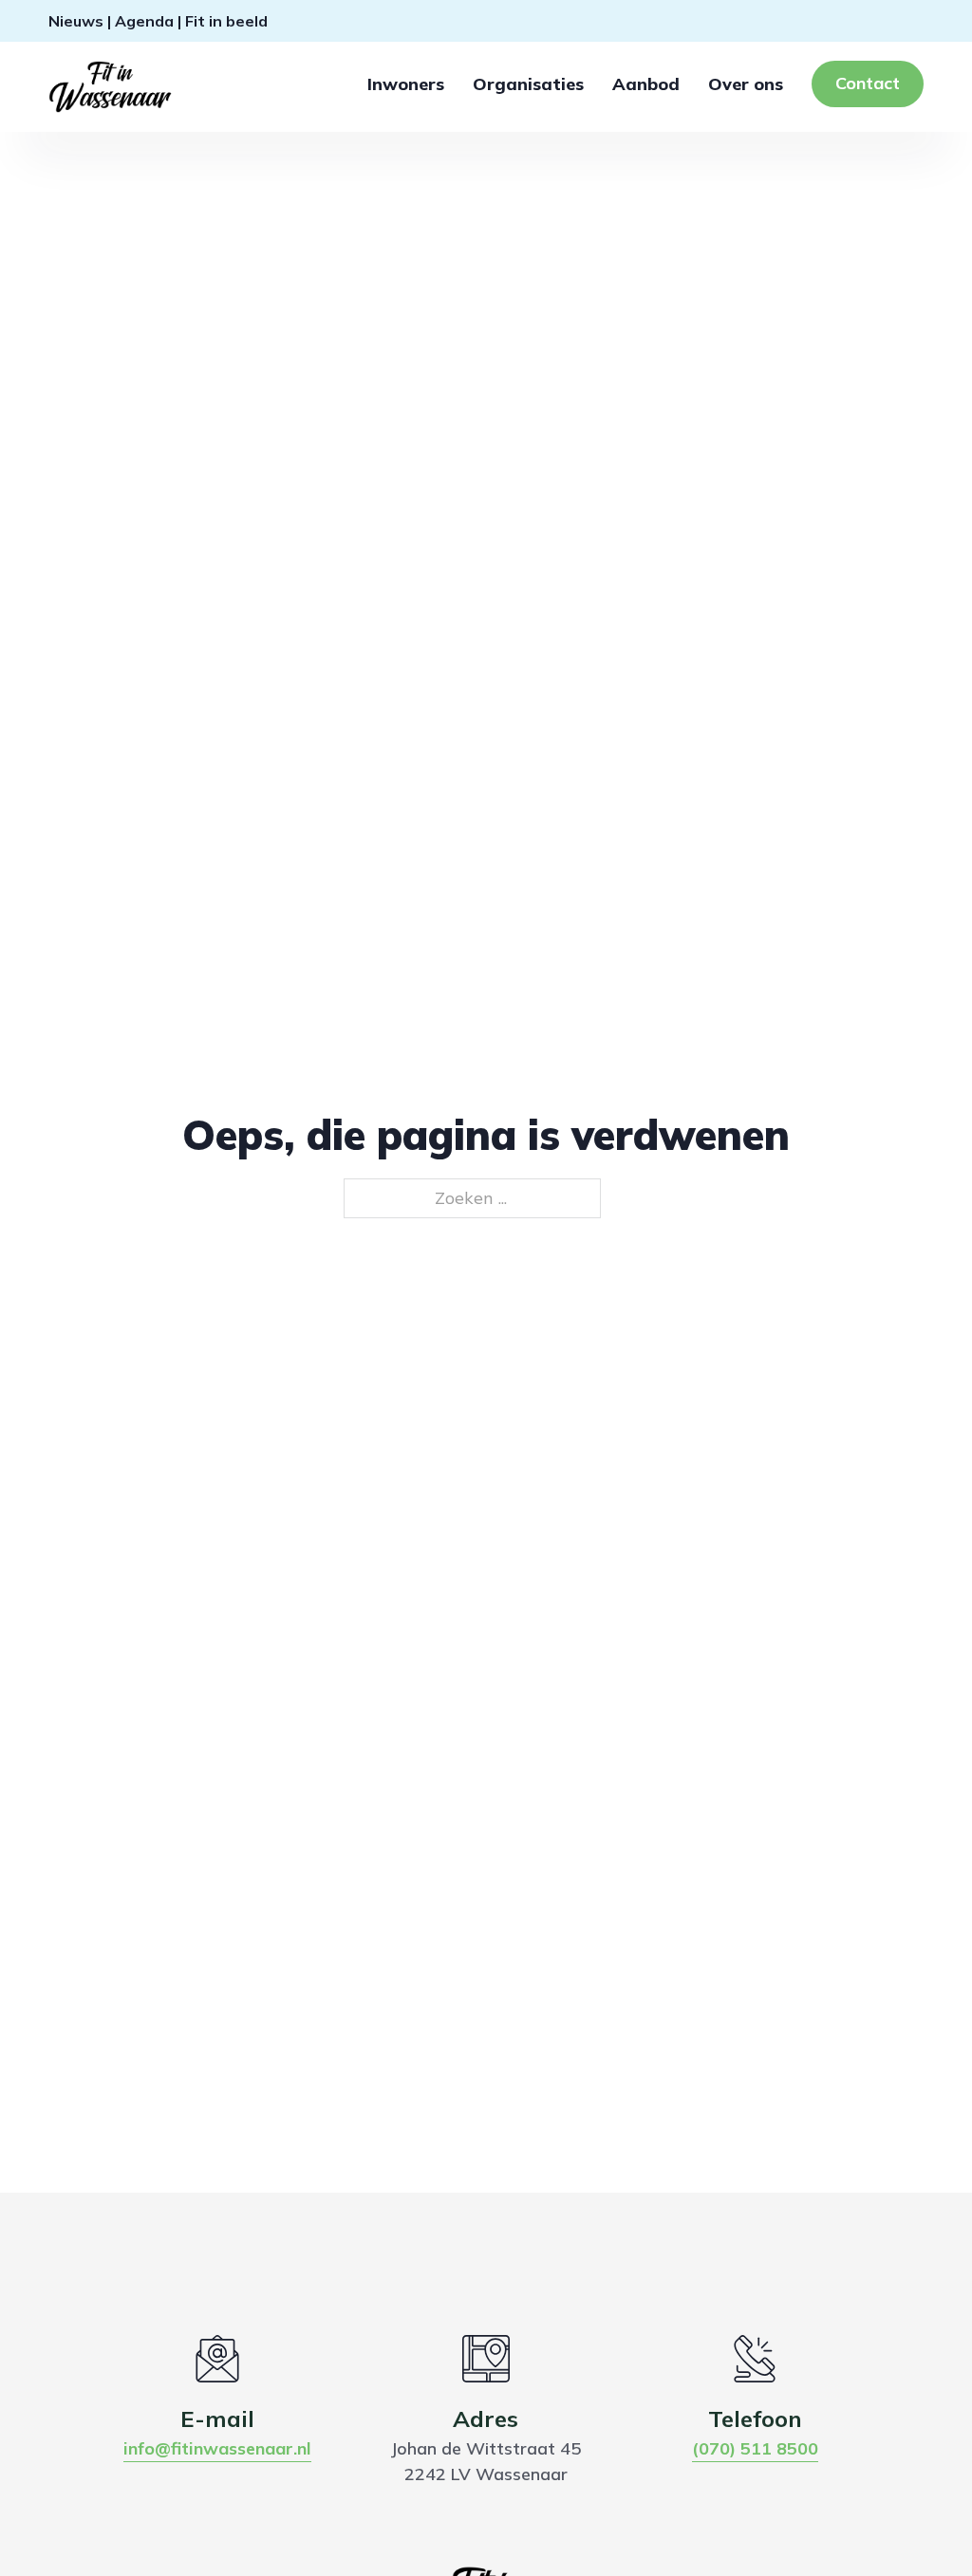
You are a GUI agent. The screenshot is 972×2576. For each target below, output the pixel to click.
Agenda (144, 21)
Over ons (746, 84)
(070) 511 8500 (755, 2448)
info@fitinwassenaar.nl (217, 2448)
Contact (868, 83)
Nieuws (76, 21)
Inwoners (406, 84)
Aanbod (646, 84)
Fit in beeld (226, 21)
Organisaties (528, 84)
